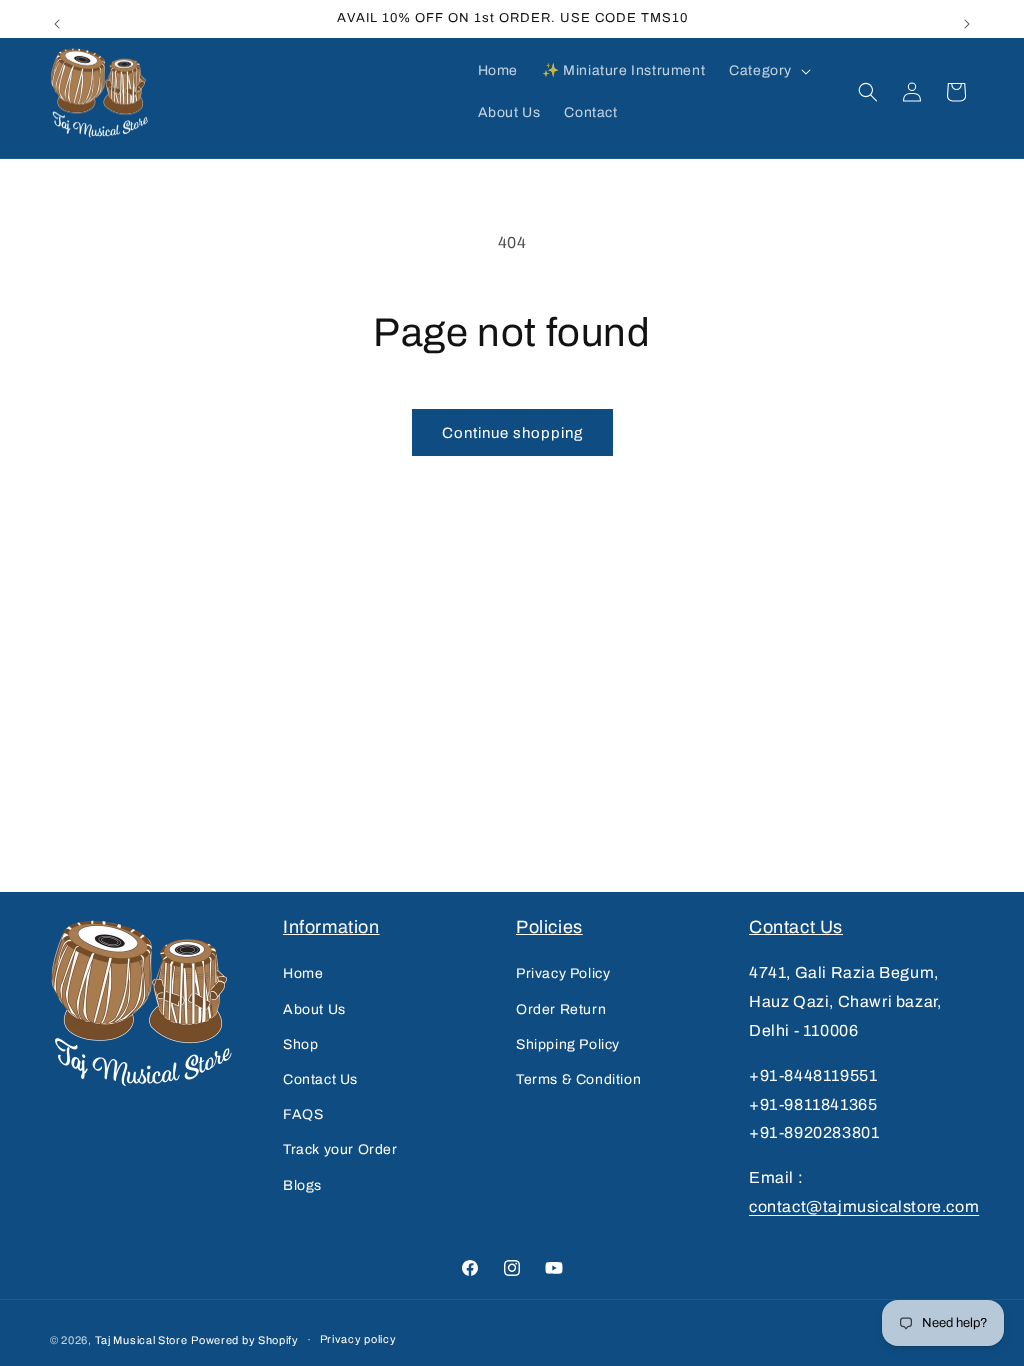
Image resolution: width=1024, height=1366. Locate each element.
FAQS (303, 1114)
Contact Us (320, 1079)
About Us (314, 1009)
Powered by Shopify (245, 1340)
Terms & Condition (578, 1079)
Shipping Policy (568, 1044)
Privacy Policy (563, 973)
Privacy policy (358, 1339)
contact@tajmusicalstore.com (864, 1206)
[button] (768, 71)
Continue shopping (512, 433)
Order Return (561, 1009)
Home (303, 973)
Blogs (302, 1185)
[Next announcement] (967, 19)
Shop (300, 1044)
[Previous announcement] (57, 19)
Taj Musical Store (141, 1340)
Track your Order (340, 1149)
